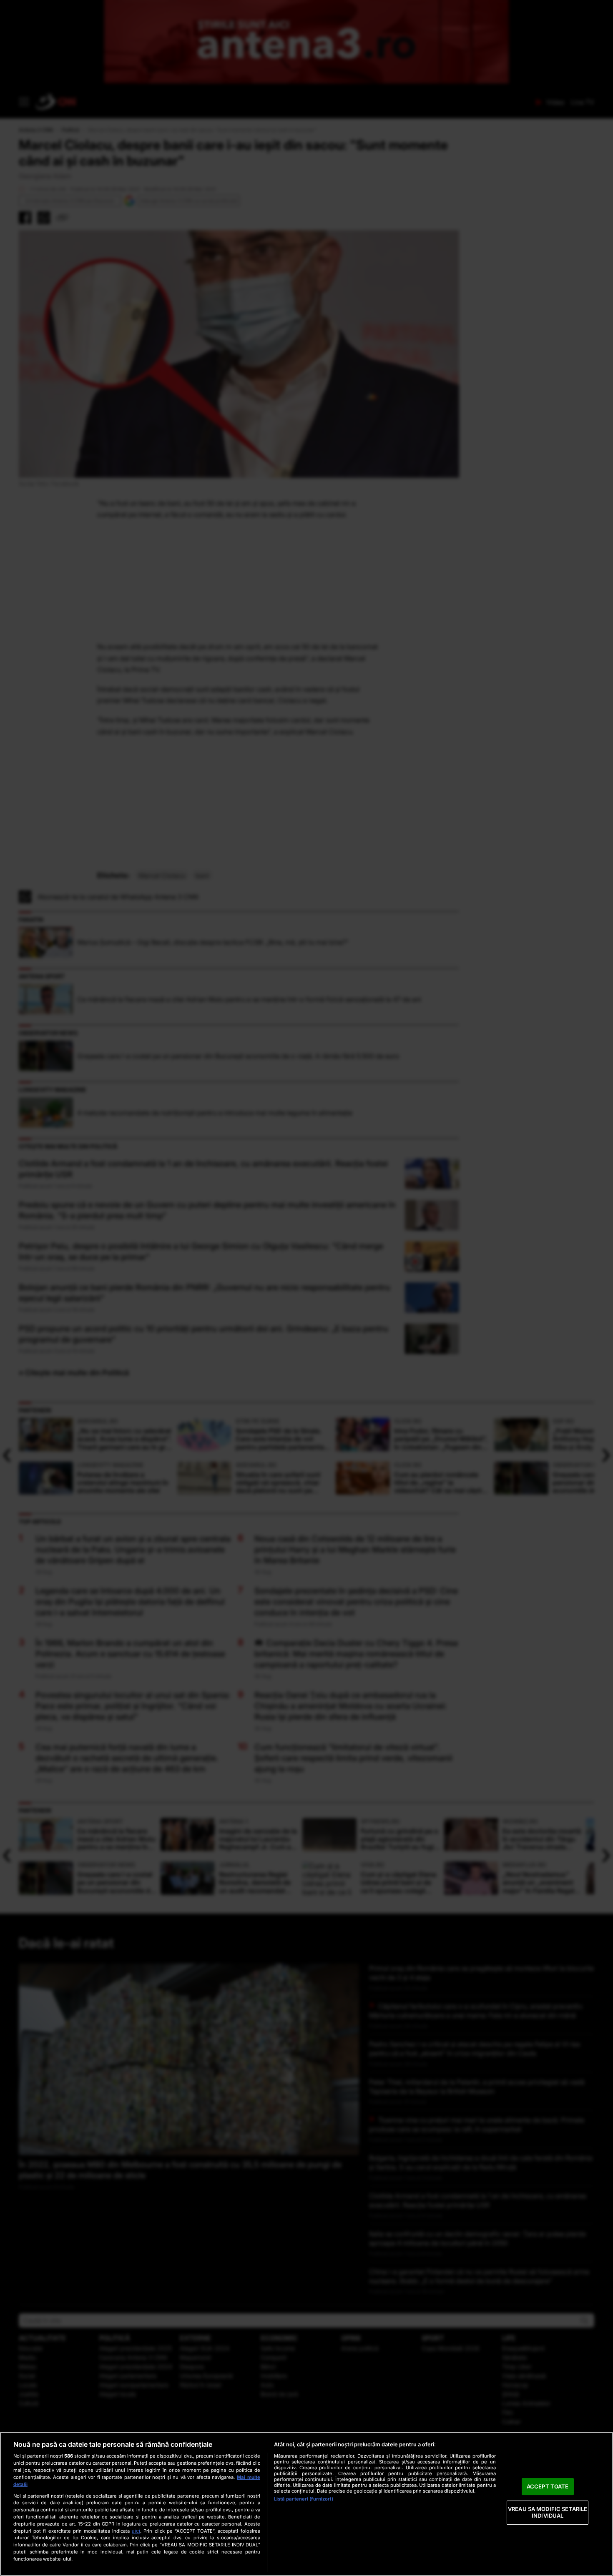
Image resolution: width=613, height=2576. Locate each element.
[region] (306, 2504)
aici (136, 2531)
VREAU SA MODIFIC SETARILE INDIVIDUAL (548, 2513)
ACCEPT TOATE (548, 2486)
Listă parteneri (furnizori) (304, 2499)
